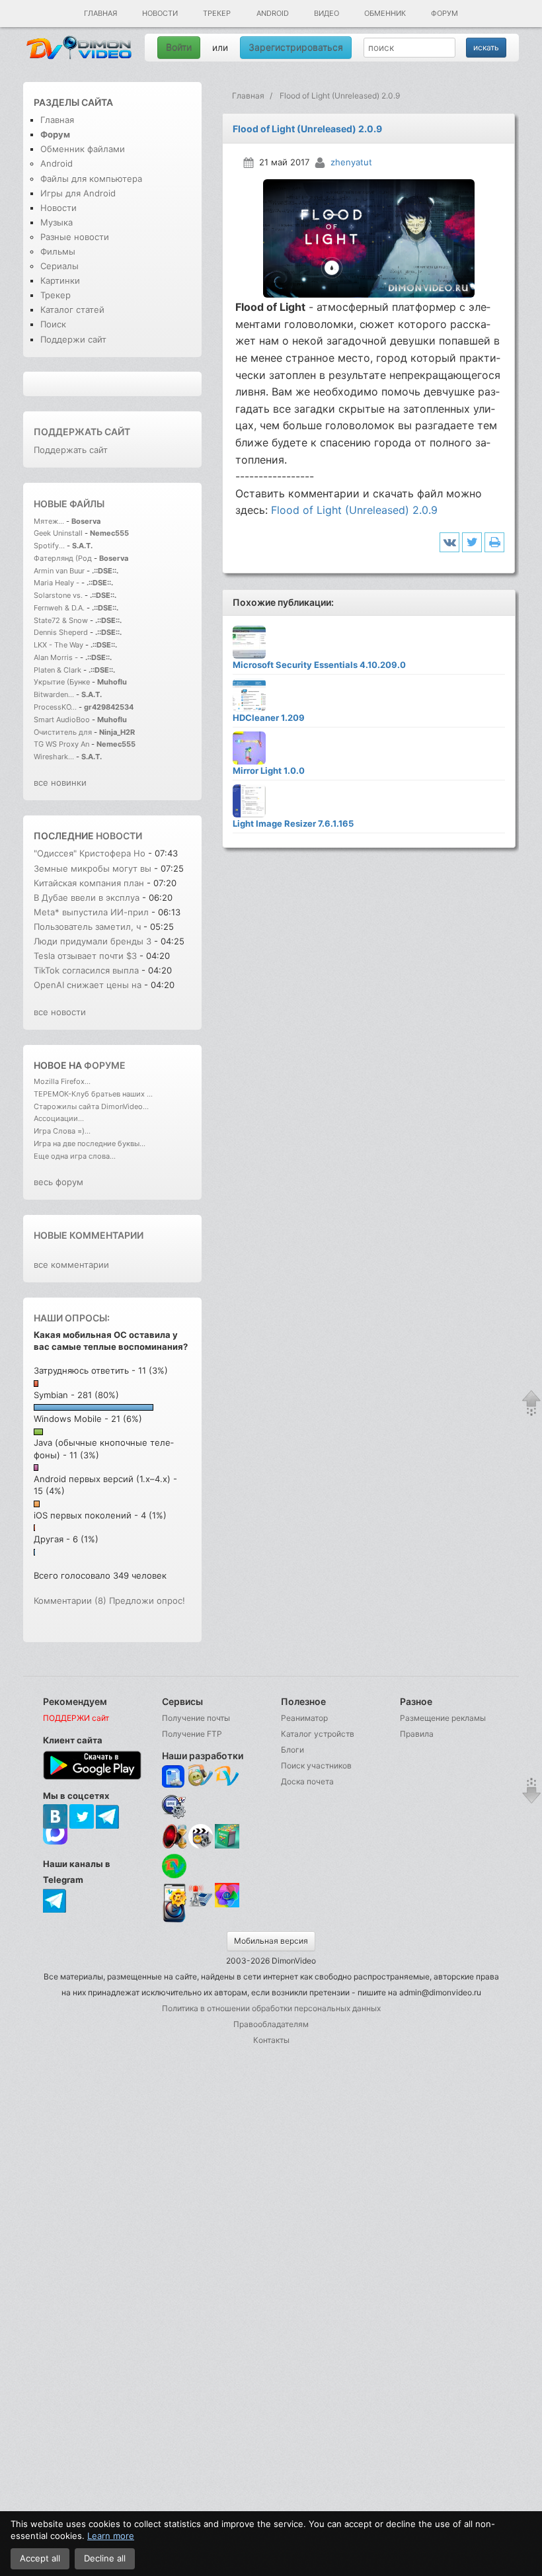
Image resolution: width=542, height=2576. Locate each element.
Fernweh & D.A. (59, 608)
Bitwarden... (54, 694)
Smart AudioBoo (62, 720)
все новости (60, 1012)
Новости (160, 13)
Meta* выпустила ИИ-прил (91, 912)
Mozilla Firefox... (62, 1081)
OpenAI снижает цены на (89, 985)
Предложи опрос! (147, 1600)
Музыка (57, 222)
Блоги (292, 1750)
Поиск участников (316, 1766)
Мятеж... (49, 521)
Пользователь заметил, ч (87, 927)
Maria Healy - (58, 583)
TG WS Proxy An (61, 744)
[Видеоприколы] (201, 1846)
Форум (445, 13)
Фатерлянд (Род (63, 558)
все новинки (60, 782)
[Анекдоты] (227, 1846)
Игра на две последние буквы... (90, 1143)
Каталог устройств (318, 1734)
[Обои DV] (227, 1905)
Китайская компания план (89, 883)
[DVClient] (227, 1777)
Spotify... (49, 546)
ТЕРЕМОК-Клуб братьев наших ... (93, 1094)
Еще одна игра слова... (75, 1156)
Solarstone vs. (58, 595)
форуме (105, 1065)
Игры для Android (78, 193)
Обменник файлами (83, 149)
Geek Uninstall (58, 533)
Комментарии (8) (70, 1600)
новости (119, 836)
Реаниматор (304, 1718)
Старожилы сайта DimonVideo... (91, 1106)
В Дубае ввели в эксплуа (87, 897)
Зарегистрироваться (296, 47)
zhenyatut (351, 162)
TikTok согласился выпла (86, 970)
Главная (100, 13)
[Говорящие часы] (174, 1836)
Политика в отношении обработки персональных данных (271, 2008)
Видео (327, 13)
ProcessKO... (55, 707)
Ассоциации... (59, 1118)
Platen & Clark (58, 670)
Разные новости (75, 237)
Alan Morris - (57, 657)
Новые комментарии (89, 1235)
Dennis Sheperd (61, 632)
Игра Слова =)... (62, 1131)
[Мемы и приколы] (201, 1777)
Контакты (271, 2040)
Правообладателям (271, 2024)
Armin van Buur (59, 571)
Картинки (60, 280)
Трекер (217, 13)
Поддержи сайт (73, 339)
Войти (179, 47)
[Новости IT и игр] (201, 1905)
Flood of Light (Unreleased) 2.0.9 (354, 510)
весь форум (58, 1182)
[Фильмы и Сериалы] (174, 1921)
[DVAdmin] (174, 1896)
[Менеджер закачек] (174, 1866)
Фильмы (58, 251)
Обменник (385, 13)
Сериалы (59, 266)
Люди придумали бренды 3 (93, 941)
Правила (417, 1734)
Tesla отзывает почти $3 (85, 956)
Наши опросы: (72, 1318)
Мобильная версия (271, 1941)
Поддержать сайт (82, 432)
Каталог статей (72, 310)
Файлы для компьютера (91, 179)
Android (273, 13)
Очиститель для (63, 732)
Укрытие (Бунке (62, 682)
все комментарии (71, 1265)
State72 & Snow (61, 620)
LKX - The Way (59, 645)
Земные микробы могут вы (93, 868)
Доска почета (307, 1781)
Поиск (53, 324)
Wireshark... (54, 757)
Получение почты (196, 1718)
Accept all (40, 2558)
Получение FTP (192, 1734)
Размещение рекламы (443, 1718)
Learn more (111, 2536)
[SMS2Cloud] (174, 1807)
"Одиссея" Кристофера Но (90, 853)
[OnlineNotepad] (174, 1777)
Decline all (105, 2558)
